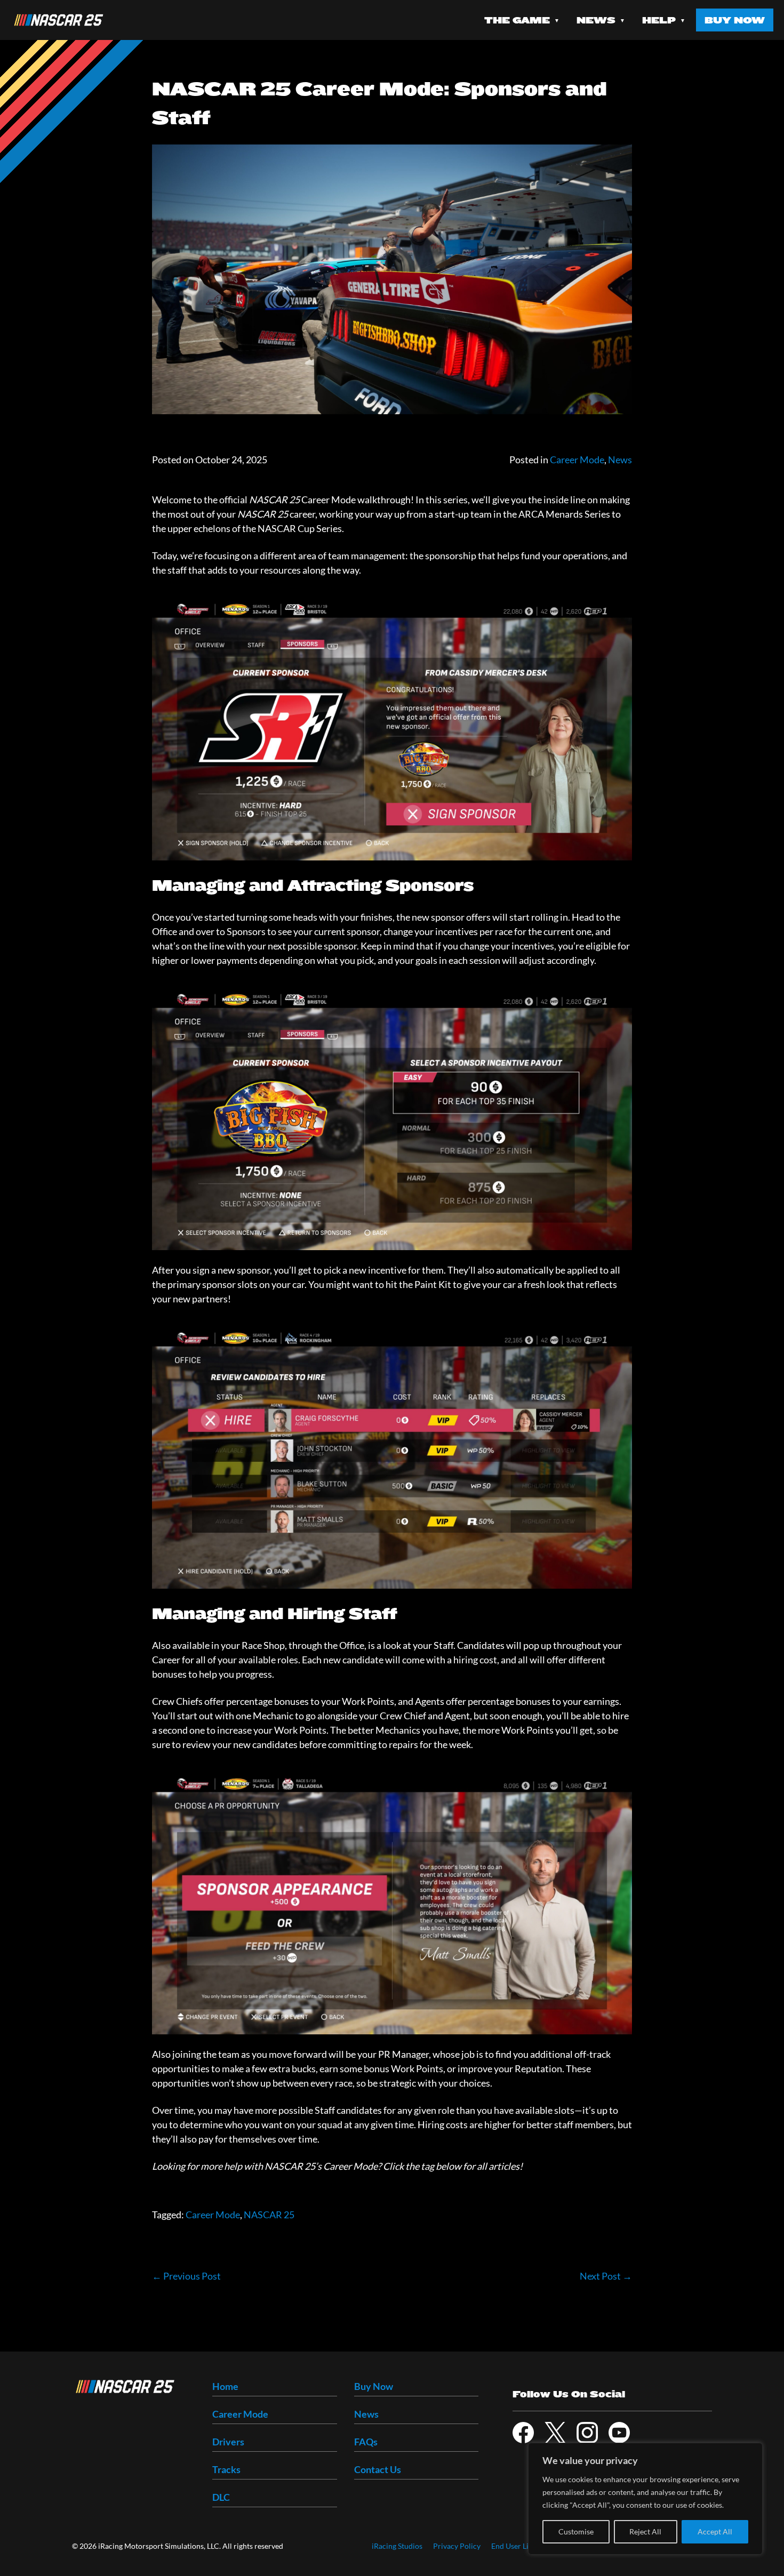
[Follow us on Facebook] (523, 2433)
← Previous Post (186, 2276)
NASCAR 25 (269, 2215)
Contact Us (378, 2469)
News (596, 20)
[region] (645, 2499)
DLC (221, 2497)
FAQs (366, 2442)
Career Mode (577, 460)
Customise (576, 2531)
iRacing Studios (397, 2546)
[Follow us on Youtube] (619, 2433)
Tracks (226, 2469)
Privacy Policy (457, 2546)
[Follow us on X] (555, 2433)
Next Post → (606, 2276)
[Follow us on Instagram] (587, 2433)
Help (659, 20)
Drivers (228, 2442)
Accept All (715, 2531)
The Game (517, 20)
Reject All (645, 2531)
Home (225, 2386)
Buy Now (735, 20)
